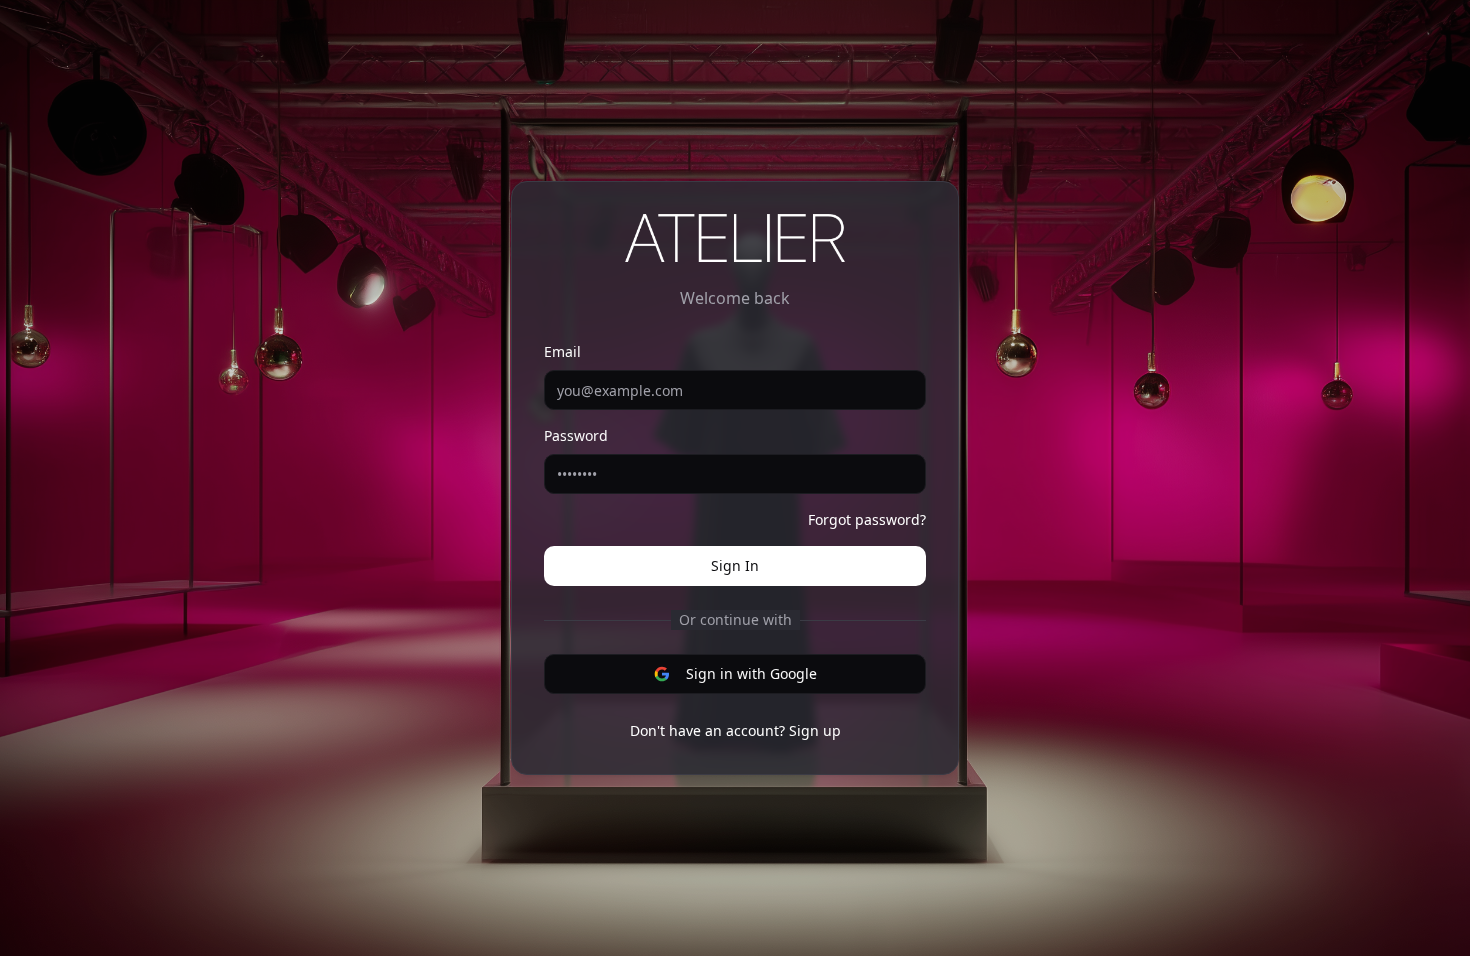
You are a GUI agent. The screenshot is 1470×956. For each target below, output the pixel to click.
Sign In (735, 565)
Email (562, 351)
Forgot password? (867, 519)
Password (576, 435)
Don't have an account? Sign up (735, 730)
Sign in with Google (751, 673)
